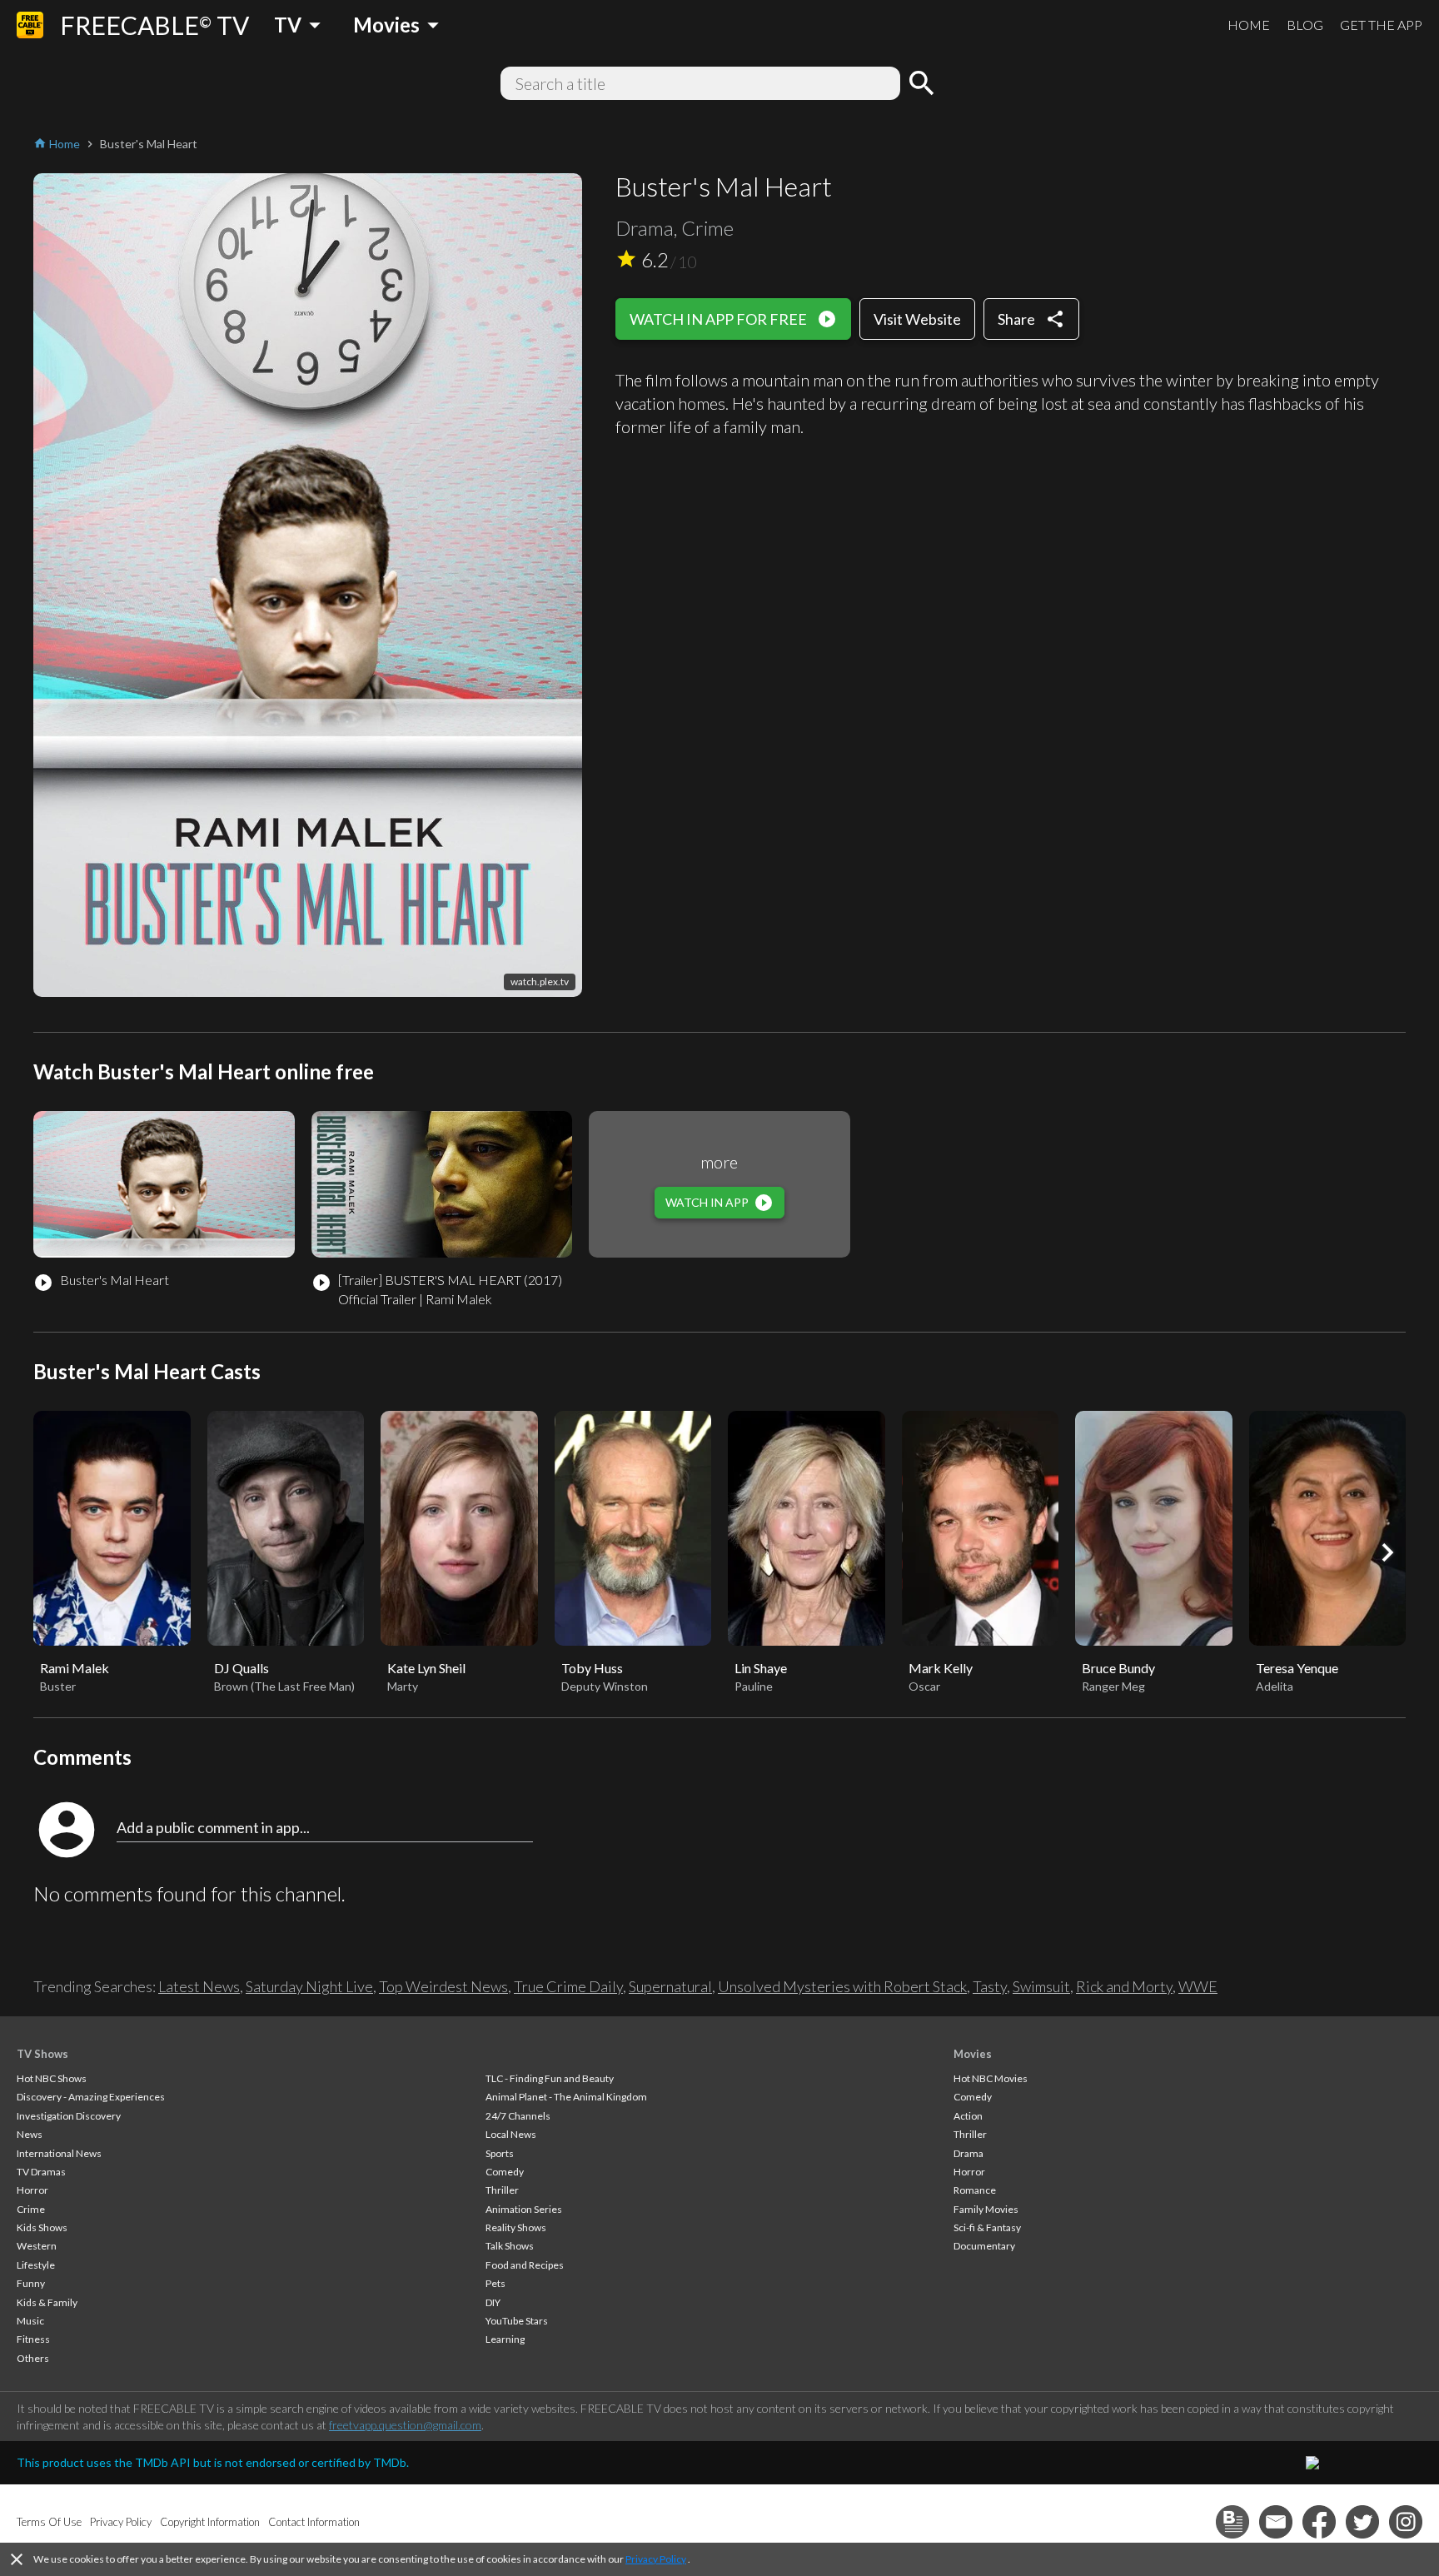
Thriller (502, 2190)
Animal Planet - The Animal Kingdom (566, 2097)
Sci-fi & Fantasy (987, 2227)
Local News (511, 2134)
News (30, 2134)
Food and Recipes (525, 2265)
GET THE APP (1381, 25)
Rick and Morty (1124, 1986)
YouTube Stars (517, 2321)
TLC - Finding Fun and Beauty (550, 2078)
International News (59, 2153)
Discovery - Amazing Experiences (91, 2097)
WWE (1198, 1986)
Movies (973, 2054)
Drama (968, 2153)
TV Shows (42, 2054)
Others (33, 2358)
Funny (31, 2283)
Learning (505, 2339)
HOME (1249, 25)
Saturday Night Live (309, 1986)
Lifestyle (36, 2265)
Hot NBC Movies (991, 2078)
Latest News (199, 1986)
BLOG (1305, 25)
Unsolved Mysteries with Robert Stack (842, 1986)
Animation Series (524, 2209)
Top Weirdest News (443, 1986)
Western (37, 2246)
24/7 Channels (518, 2116)
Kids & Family (47, 2302)
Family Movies (986, 2209)
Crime (31, 2209)
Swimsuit (1041, 1986)
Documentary (984, 2246)
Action (968, 2116)
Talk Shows (510, 2246)
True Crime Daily (568, 1986)
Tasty (990, 1986)
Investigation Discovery (69, 2116)
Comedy (505, 2172)
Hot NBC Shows (52, 2078)
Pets (495, 2283)
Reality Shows (516, 2227)
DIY (493, 2302)
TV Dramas (41, 2172)
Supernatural (670, 1986)
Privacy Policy (656, 2559)
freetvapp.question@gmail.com (405, 2425)
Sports (500, 2153)
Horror (32, 2190)
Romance (975, 2190)
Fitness (33, 2339)
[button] (1387, 1552)
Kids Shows (42, 2227)
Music (30, 2321)
